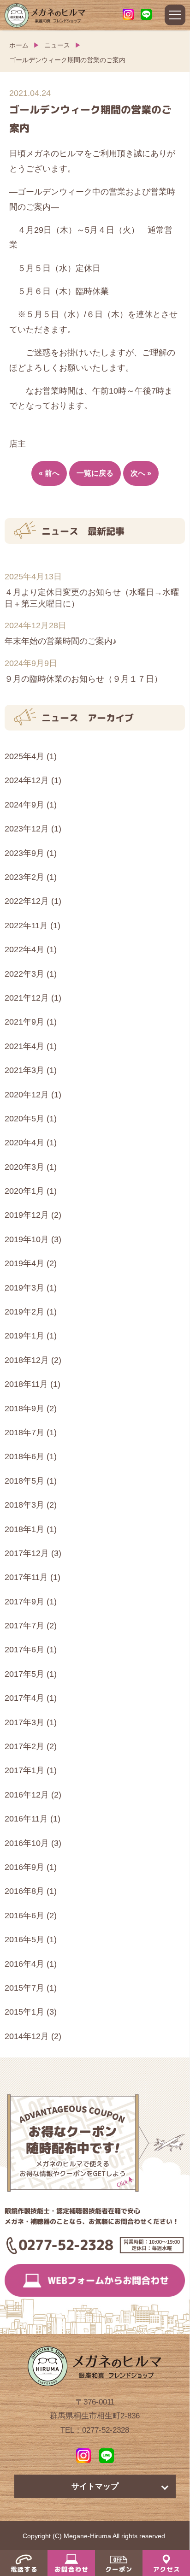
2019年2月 (24, 1312)
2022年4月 (24, 949)
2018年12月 (27, 1360)
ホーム (19, 45)
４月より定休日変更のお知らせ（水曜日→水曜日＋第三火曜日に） (92, 598)
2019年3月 (24, 1288)
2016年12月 (27, 1795)
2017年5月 (24, 1674)
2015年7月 (24, 1988)
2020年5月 (24, 1119)
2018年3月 (24, 1505)
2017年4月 (24, 1698)
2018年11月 (26, 1384)
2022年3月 (24, 974)
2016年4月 (24, 1964)
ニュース (57, 45)
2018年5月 (24, 1481)
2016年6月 (24, 1916)
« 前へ (49, 473)
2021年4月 (24, 1046)
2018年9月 (24, 1409)
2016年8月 (24, 1891)
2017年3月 (24, 1722)
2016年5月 (24, 1939)
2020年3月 (24, 1167)
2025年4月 (24, 756)
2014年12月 (27, 2036)
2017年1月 (24, 1770)
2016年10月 (27, 1843)
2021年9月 (24, 1022)
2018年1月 (24, 1529)
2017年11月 (26, 1577)
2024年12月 (27, 780)
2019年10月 (27, 1239)
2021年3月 (24, 1070)
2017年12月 (27, 1553)
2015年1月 (24, 2012)
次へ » (141, 473)
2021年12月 (27, 998)
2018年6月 (24, 1456)
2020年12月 (27, 1095)
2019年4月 (24, 1263)
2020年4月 (24, 1143)
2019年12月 (27, 1215)
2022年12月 (27, 901)
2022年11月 (26, 925)
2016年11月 (26, 1819)
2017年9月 (24, 1602)
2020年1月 (24, 1191)
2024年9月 (24, 805)
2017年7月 (24, 1626)
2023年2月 (24, 877)
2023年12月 (27, 829)
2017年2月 (24, 1746)
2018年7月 (24, 1432)
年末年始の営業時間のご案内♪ (61, 641)
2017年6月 (24, 1650)
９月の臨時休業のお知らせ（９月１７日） (83, 679)
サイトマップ (95, 2486)
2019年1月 (24, 1336)
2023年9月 (24, 853)
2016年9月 (24, 1867)
